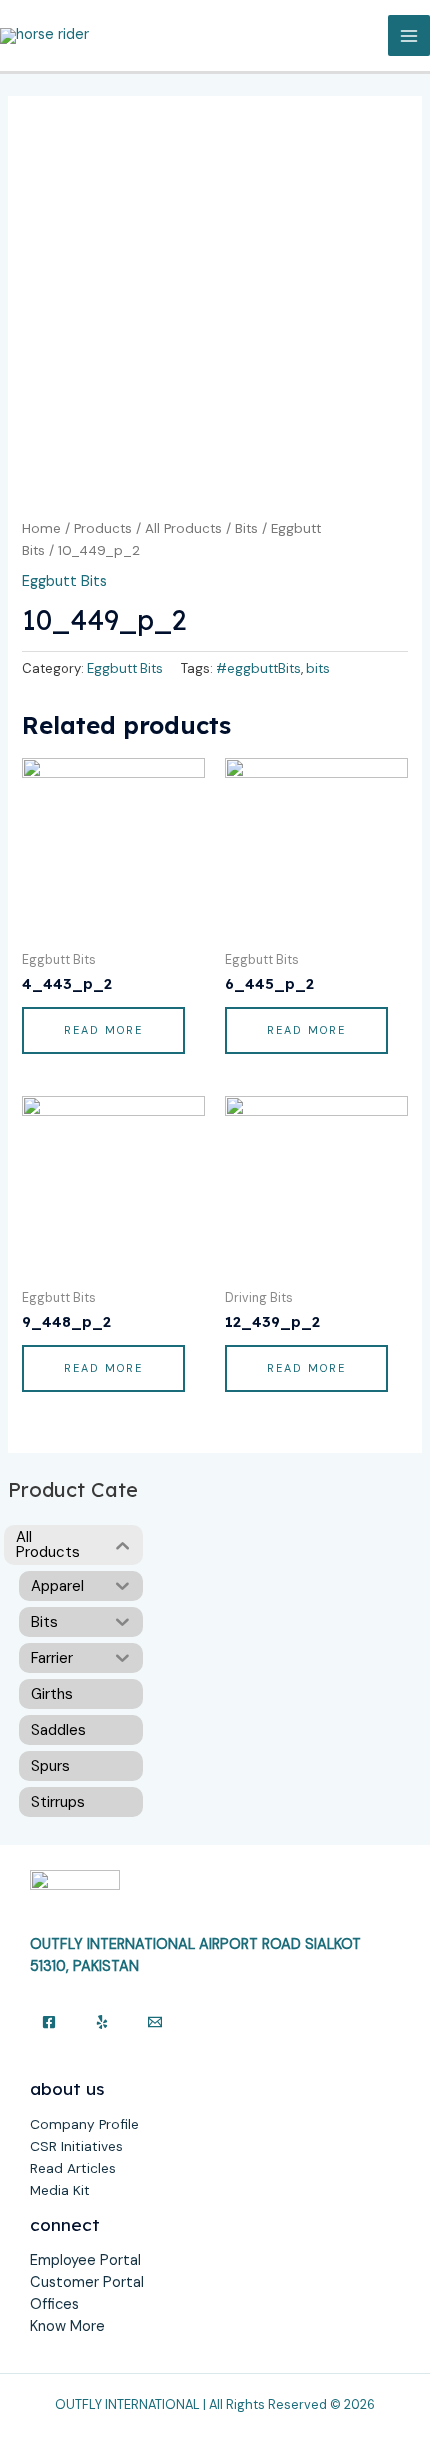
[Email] (155, 2022)
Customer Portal (87, 2282)
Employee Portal (85, 2260)
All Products (183, 528)
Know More (67, 2326)
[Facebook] (49, 2022)
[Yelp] (102, 2022)
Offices (54, 2304)
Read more (103, 1030)
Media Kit (60, 2190)
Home (41, 528)
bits (318, 668)
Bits (246, 528)
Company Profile (84, 2124)
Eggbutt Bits (64, 581)
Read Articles (73, 2168)
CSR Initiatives (76, 2146)
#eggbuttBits (258, 668)
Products (103, 528)
